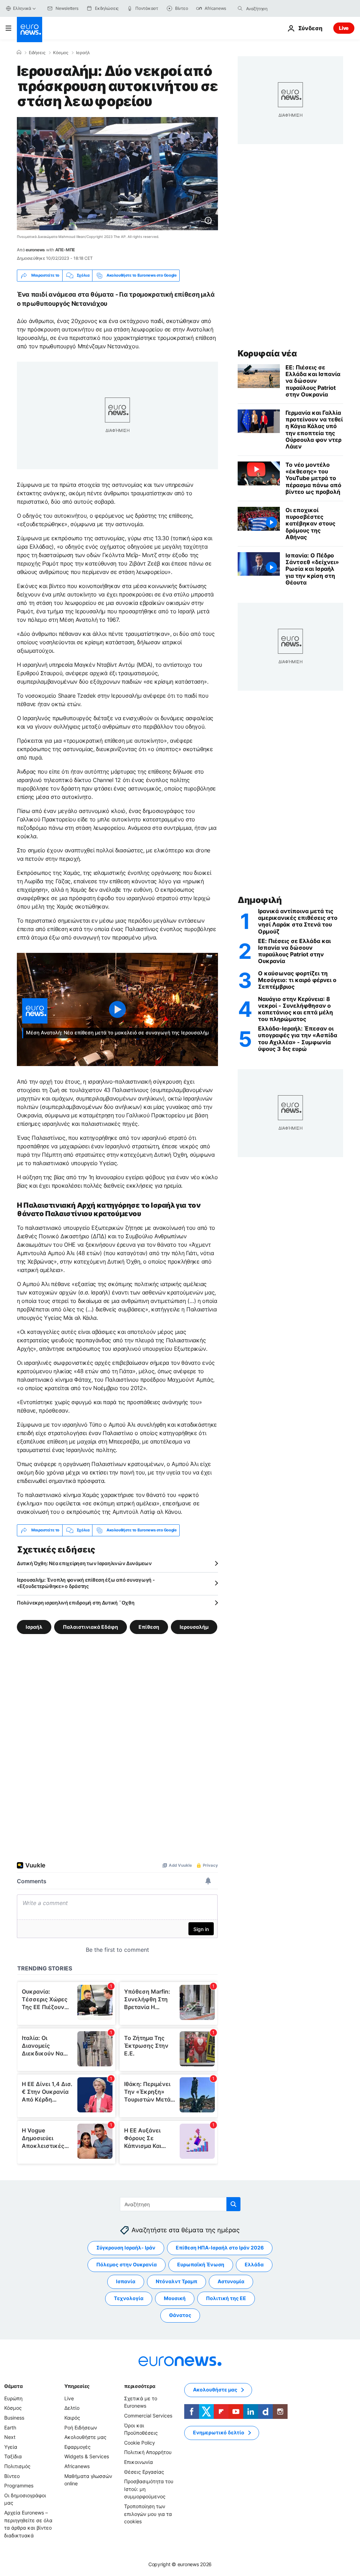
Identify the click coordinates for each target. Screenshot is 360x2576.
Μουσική (175, 2298)
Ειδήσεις (37, 53)
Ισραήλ (83, 53)
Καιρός (72, 2417)
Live (344, 28)
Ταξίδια (13, 2456)
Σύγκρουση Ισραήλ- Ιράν (126, 2248)
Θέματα (13, 2386)
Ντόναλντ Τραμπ (176, 2281)
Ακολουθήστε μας (85, 2437)
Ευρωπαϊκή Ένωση (201, 2264)
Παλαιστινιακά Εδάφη (91, 1626)
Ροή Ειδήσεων (81, 2427)
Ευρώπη (13, 2398)
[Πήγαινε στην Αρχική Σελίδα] (30, 30)
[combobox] (276, 8)
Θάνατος (180, 2315)
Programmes (19, 2485)
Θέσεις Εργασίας (144, 2471)
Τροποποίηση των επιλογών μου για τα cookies (148, 2513)
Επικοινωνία (139, 2462)
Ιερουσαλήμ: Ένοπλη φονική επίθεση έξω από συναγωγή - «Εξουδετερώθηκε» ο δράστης (86, 1583)
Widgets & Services (87, 2456)
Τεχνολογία (129, 2298)
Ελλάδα (254, 2264)
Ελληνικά (22, 8)
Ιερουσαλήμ (194, 1626)
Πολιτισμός (17, 2466)
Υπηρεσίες (77, 2386)
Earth (10, 2427)
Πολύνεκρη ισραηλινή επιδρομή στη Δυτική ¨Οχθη (76, 1603)
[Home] (19, 52)
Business (14, 2417)
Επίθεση (149, 1626)
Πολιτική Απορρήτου (148, 2452)
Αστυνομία (231, 2281)
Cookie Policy (140, 2442)
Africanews (77, 2466)
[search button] (240, 8)
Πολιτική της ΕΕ (226, 2298)
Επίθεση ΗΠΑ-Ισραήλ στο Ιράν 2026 (220, 2248)
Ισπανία (126, 2281)
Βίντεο (12, 2476)
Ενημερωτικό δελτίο (219, 2432)
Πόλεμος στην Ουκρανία (127, 2264)
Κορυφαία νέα (267, 353)
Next (10, 2437)
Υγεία (11, 2446)
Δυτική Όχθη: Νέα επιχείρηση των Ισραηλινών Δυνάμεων (84, 1563)
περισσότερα (140, 2386)
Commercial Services (148, 2415)
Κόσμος (61, 53)
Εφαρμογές (78, 2446)
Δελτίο (72, 2408)
